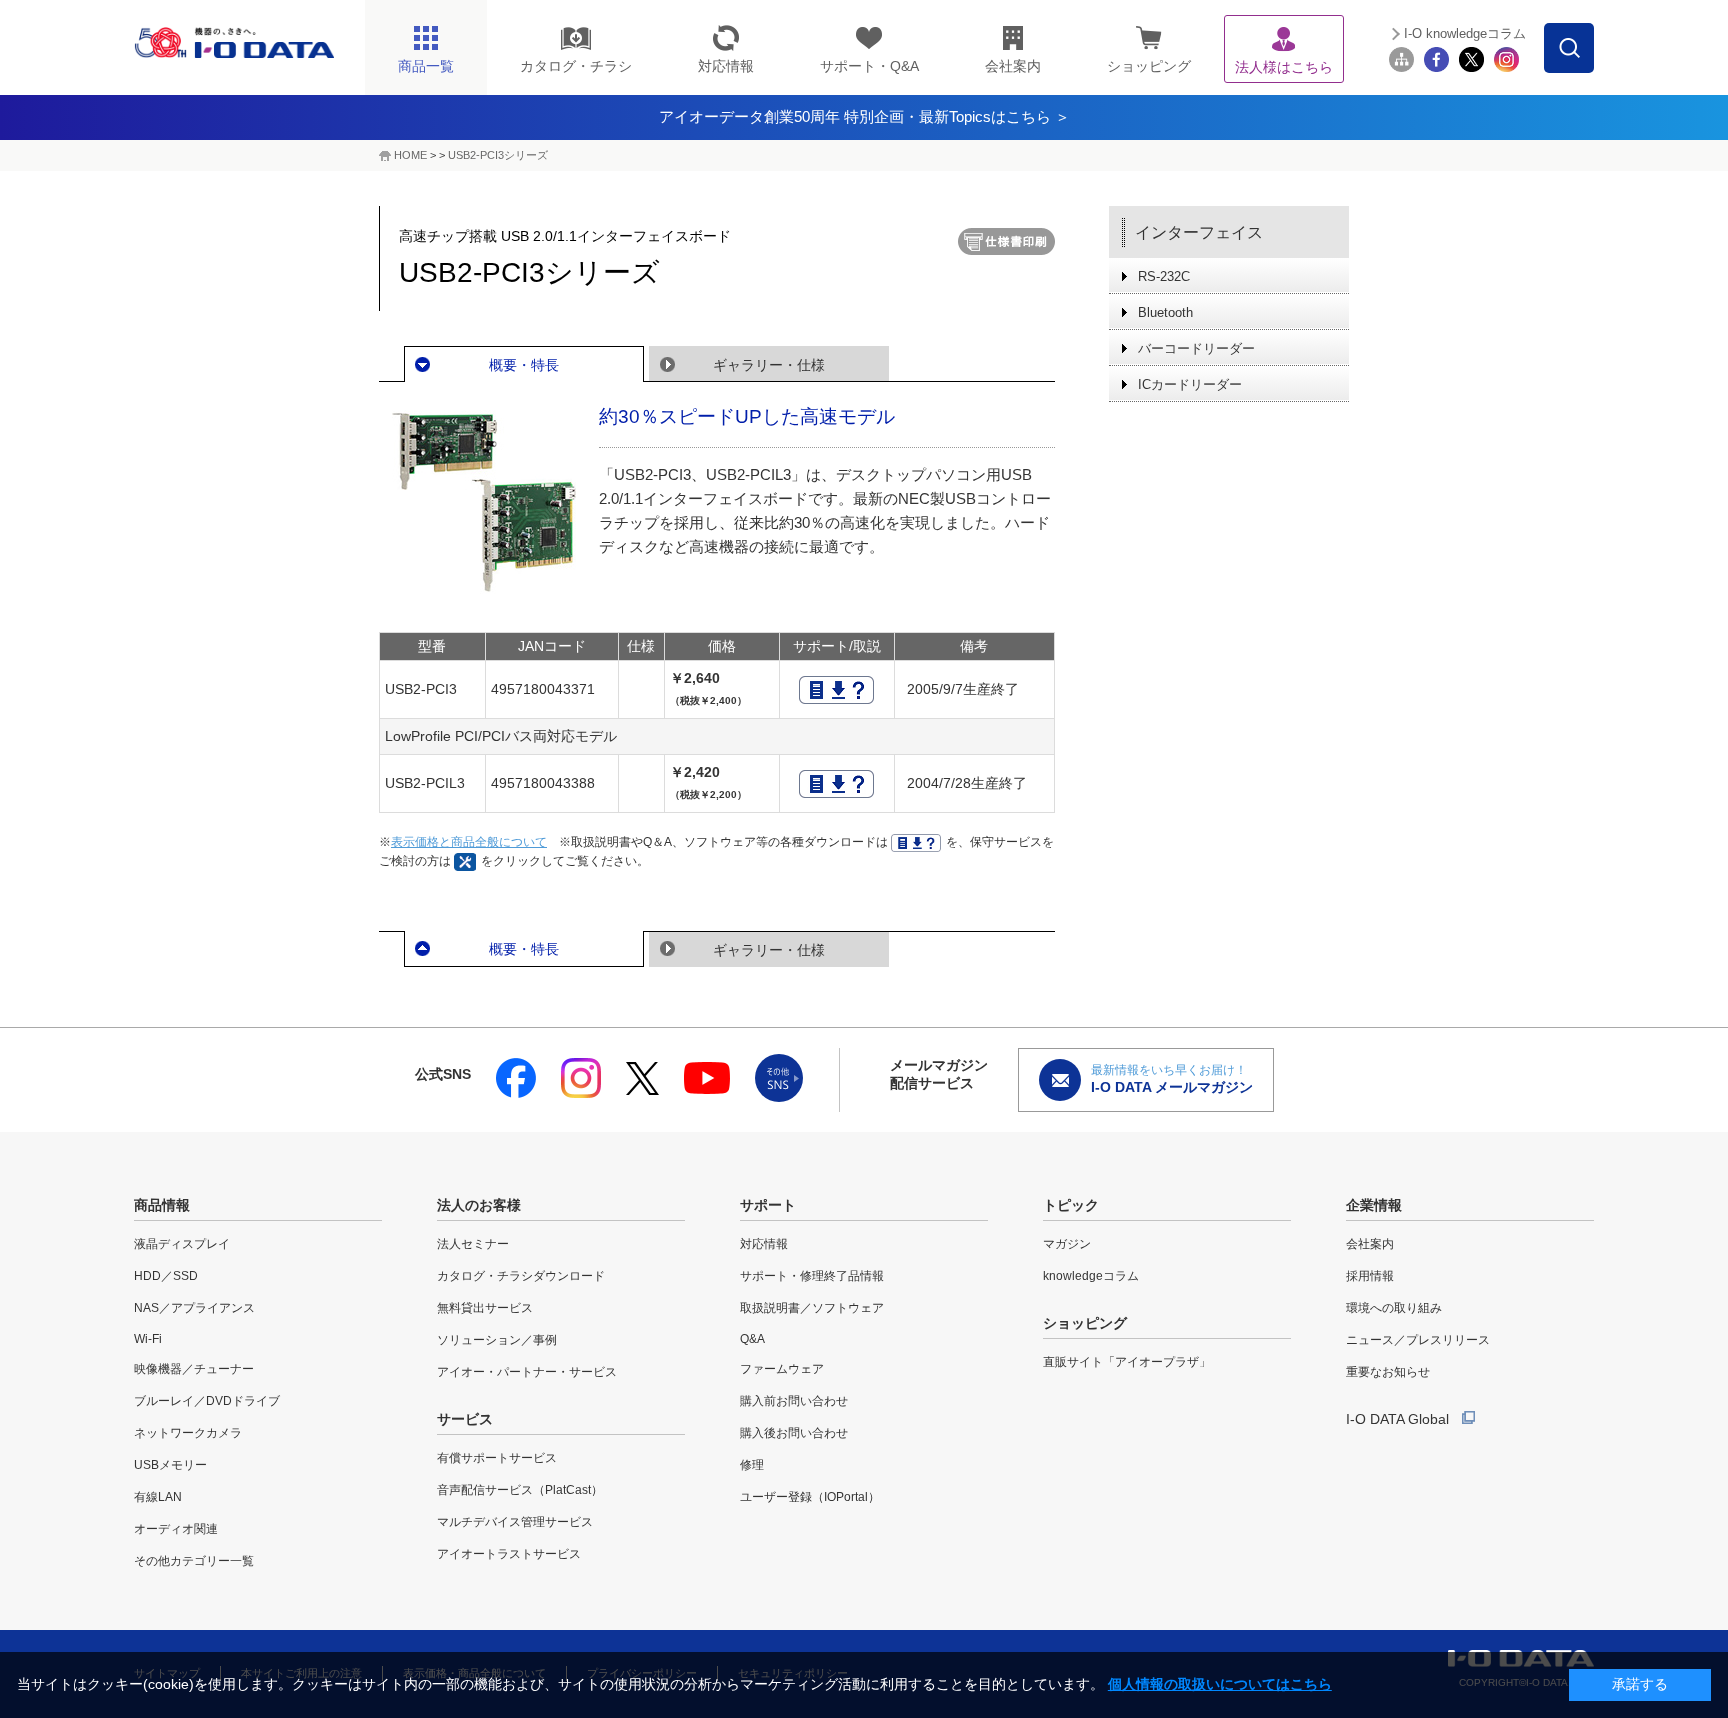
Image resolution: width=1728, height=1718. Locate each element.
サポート (768, 1205)
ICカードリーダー (1190, 384)
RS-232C (1164, 276)
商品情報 (162, 1205)
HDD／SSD (166, 1276)
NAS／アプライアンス (194, 1308)
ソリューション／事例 (497, 1340)
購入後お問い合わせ (794, 1433)
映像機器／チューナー (194, 1369)
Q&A (752, 1339)
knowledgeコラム (1091, 1276)
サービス (465, 1419)
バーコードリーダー (1196, 348)
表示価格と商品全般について (469, 842)
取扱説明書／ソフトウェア (812, 1308)
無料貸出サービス (485, 1308)
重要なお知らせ (1388, 1372)
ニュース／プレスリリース (1418, 1340)
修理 (752, 1465)
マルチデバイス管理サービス (515, 1522)
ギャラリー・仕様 (769, 365)
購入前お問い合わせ (794, 1401)
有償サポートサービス (497, 1458)
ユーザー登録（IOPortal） (810, 1497)
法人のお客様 (479, 1205)
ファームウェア (782, 1369)
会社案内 (1370, 1244)
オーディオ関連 (176, 1529)
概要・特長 (524, 365)
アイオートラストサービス (509, 1554)
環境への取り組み (1394, 1308)
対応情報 (764, 1244)
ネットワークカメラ (188, 1433)
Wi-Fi (148, 1339)
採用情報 (1370, 1276)
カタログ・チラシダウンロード (521, 1276)
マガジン (1067, 1244)
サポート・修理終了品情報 (812, 1276)
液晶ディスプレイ (182, 1244)
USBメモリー (170, 1465)
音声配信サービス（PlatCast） (520, 1490)
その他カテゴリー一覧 (194, 1561)
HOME (410, 155)
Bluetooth (1165, 312)
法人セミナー (473, 1244)
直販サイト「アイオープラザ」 (1127, 1362)
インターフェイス (1199, 232)
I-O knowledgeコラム (1465, 33)
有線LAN (158, 1497)
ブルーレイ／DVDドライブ (207, 1401)
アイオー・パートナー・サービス (527, 1372)
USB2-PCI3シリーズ (498, 155)
